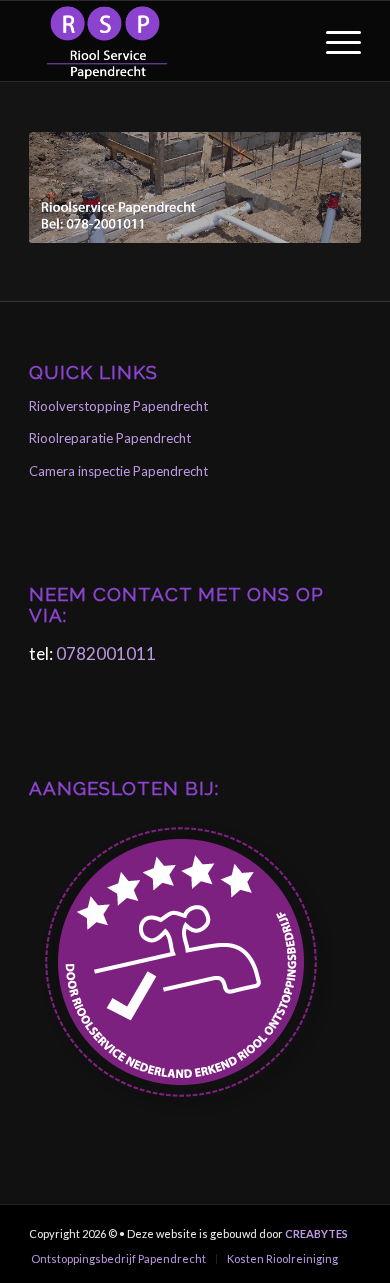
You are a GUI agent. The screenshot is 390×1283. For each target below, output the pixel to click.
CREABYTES (316, 1233)
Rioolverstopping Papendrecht (118, 406)
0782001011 (106, 653)
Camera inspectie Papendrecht (118, 471)
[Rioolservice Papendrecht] (161, 41)
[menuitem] (333, 41)
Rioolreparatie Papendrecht (110, 438)
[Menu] (333, 41)
